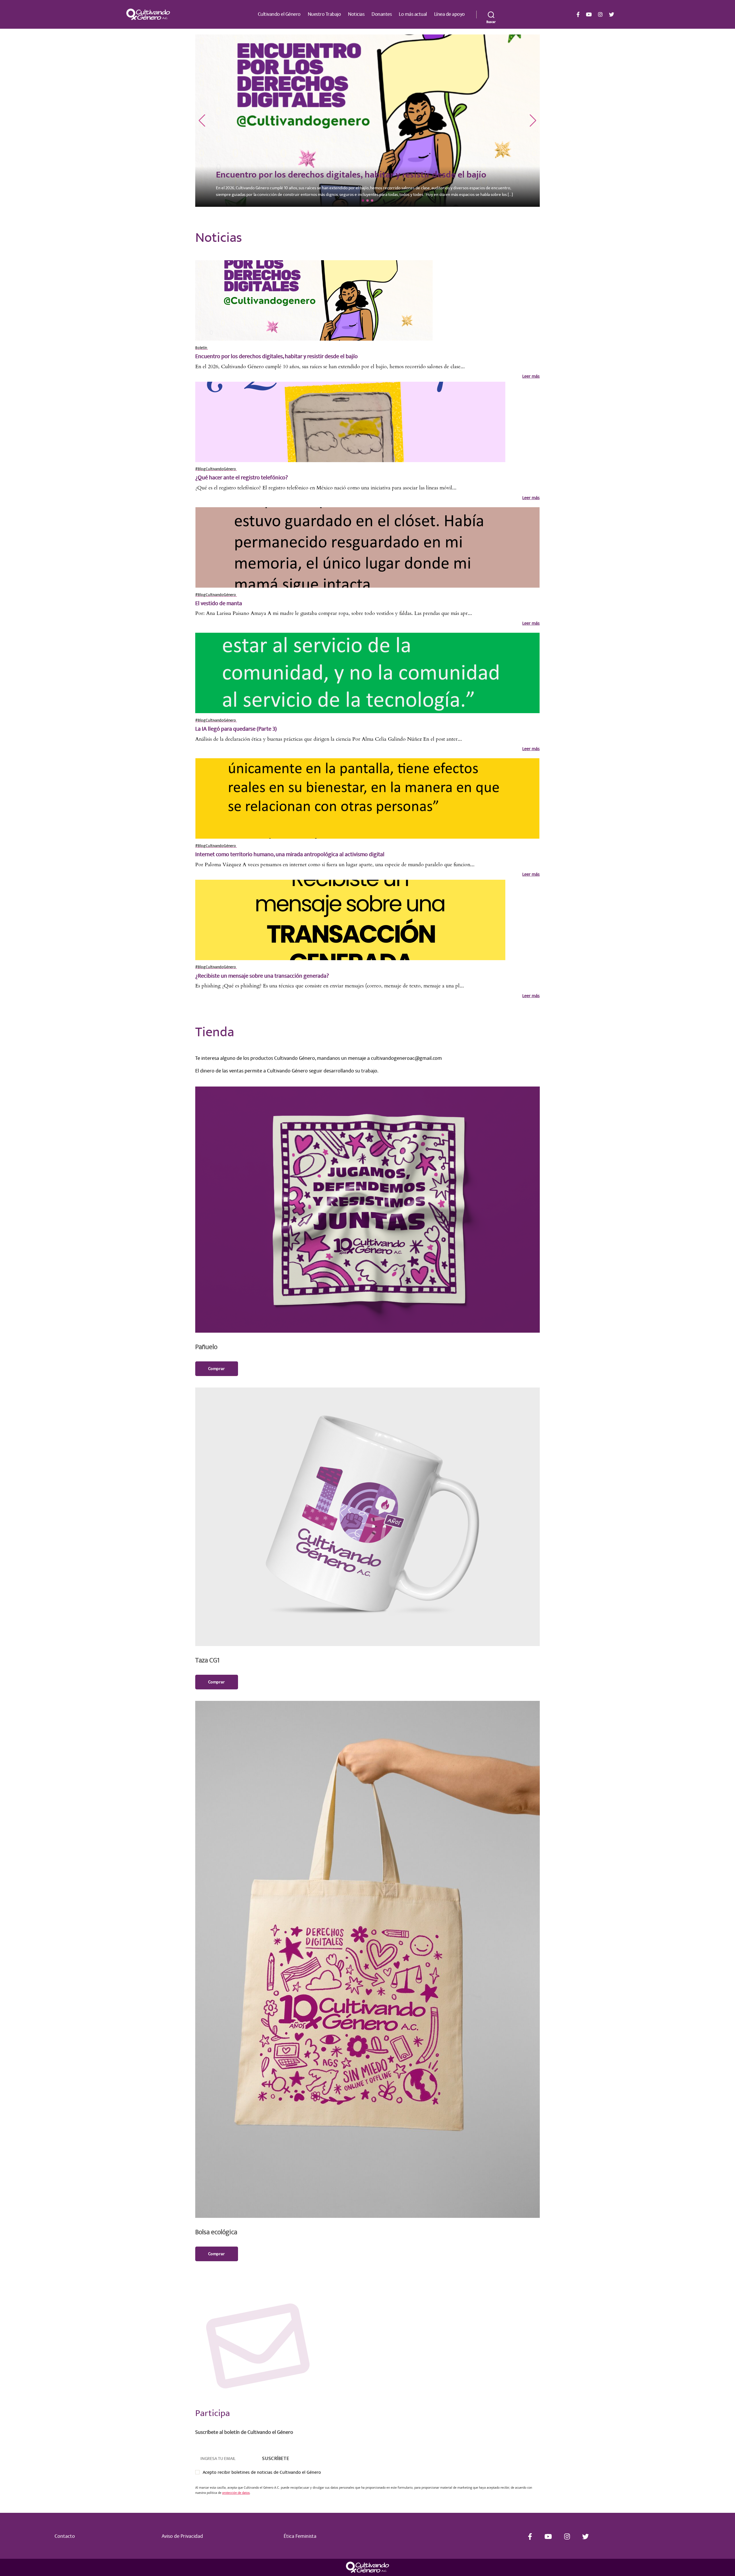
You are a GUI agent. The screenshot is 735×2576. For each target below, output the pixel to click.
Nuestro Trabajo (324, 14)
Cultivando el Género (279, 14)
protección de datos (236, 2493)
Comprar (217, 1369)
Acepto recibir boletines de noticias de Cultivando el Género (262, 2472)
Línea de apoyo (449, 14)
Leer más (531, 376)
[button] (202, 121)
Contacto (65, 2536)
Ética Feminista (300, 2536)
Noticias (356, 14)
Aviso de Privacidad (182, 2536)
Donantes (382, 14)
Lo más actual (413, 14)
